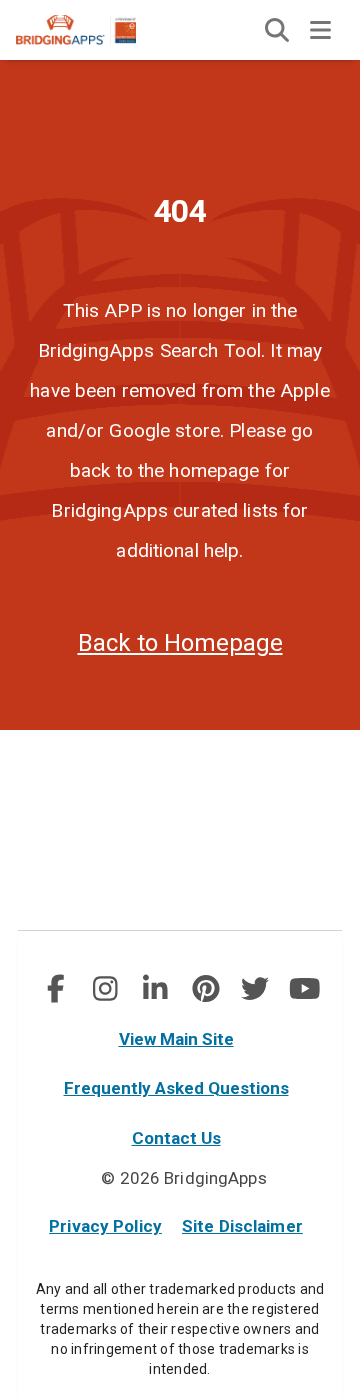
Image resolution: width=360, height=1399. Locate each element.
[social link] (55, 989)
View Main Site (176, 1039)
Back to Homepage (180, 643)
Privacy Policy (105, 1226)
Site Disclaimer (242, 1226)
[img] (277, 30)
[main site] (92, 30)
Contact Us (176, 1138)
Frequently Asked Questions (176, 1088)
